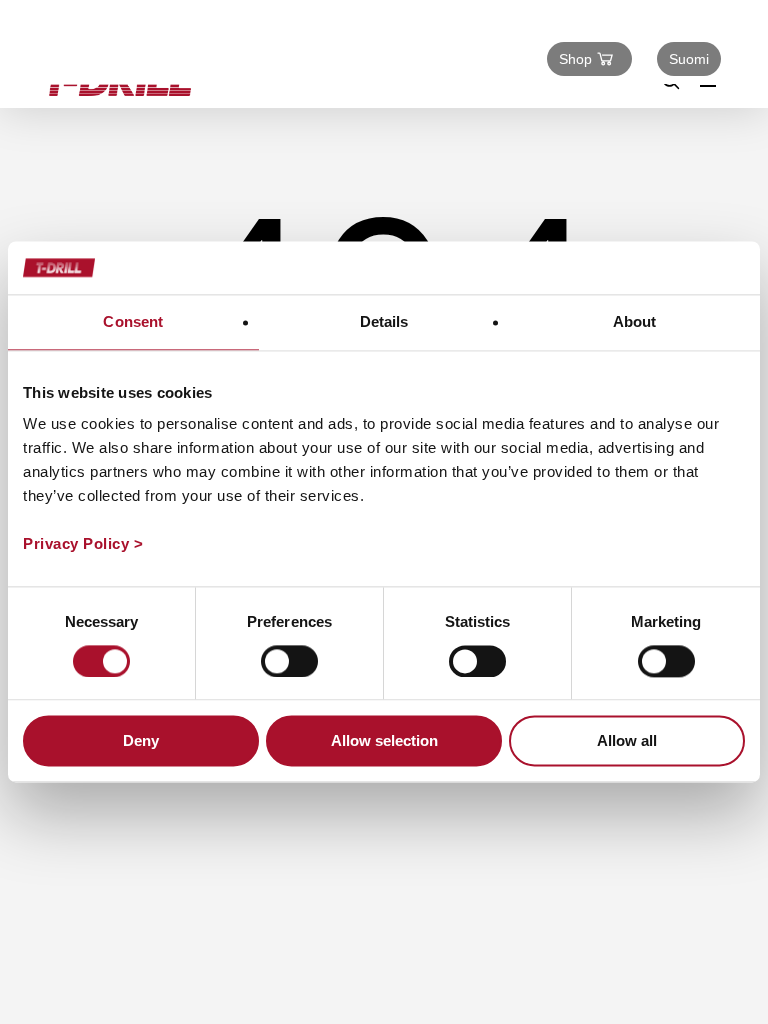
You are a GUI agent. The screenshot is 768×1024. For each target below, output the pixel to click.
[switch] (289, 661)
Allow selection (384, 741)
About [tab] (635, 321)
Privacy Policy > (83, 543)
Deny (141, 741)
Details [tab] (384, 321)
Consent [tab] (133, 321)
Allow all (627, 741)
